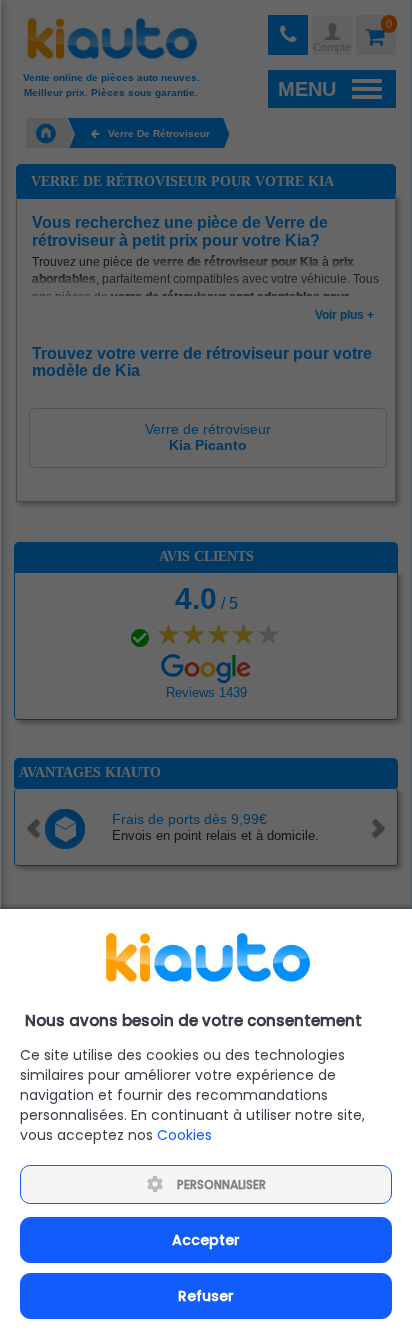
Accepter (206, 1240)
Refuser (206, 1296)
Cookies (184, 1135)
